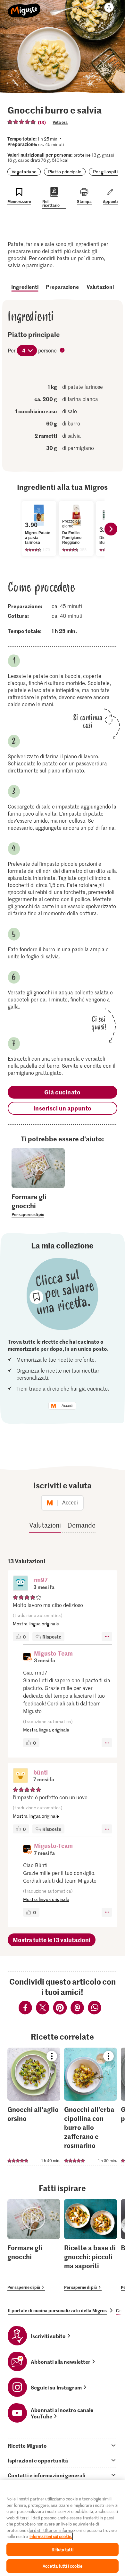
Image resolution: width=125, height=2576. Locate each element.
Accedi (67, 1406)
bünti (41, 1772)
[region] (63, 2528)
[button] (21, 1584)
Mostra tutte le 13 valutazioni (52, 1940)
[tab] (63, 2445)
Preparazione (62, 287)
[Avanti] (111, 529)
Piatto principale (65, 172)
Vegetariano (24, 172)
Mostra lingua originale (36, 1624)
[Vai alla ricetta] (34, 2107)
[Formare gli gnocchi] (34, 2245)
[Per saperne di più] (38, 1205)
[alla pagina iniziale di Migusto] (24, 7)
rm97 (41, 1580)
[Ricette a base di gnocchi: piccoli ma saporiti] (91, 2245)
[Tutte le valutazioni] (22, 122)
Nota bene (63, 351)
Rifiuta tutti (63, 2549)
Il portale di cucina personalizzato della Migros (57, 2310)
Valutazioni (100, 287)
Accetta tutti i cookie (63, 2566)
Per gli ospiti (105, 172)
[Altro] (107, 1637)
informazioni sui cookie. (51, 2536)
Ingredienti (25, 287)
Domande (81, 1525)
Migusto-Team (53, 1653)
